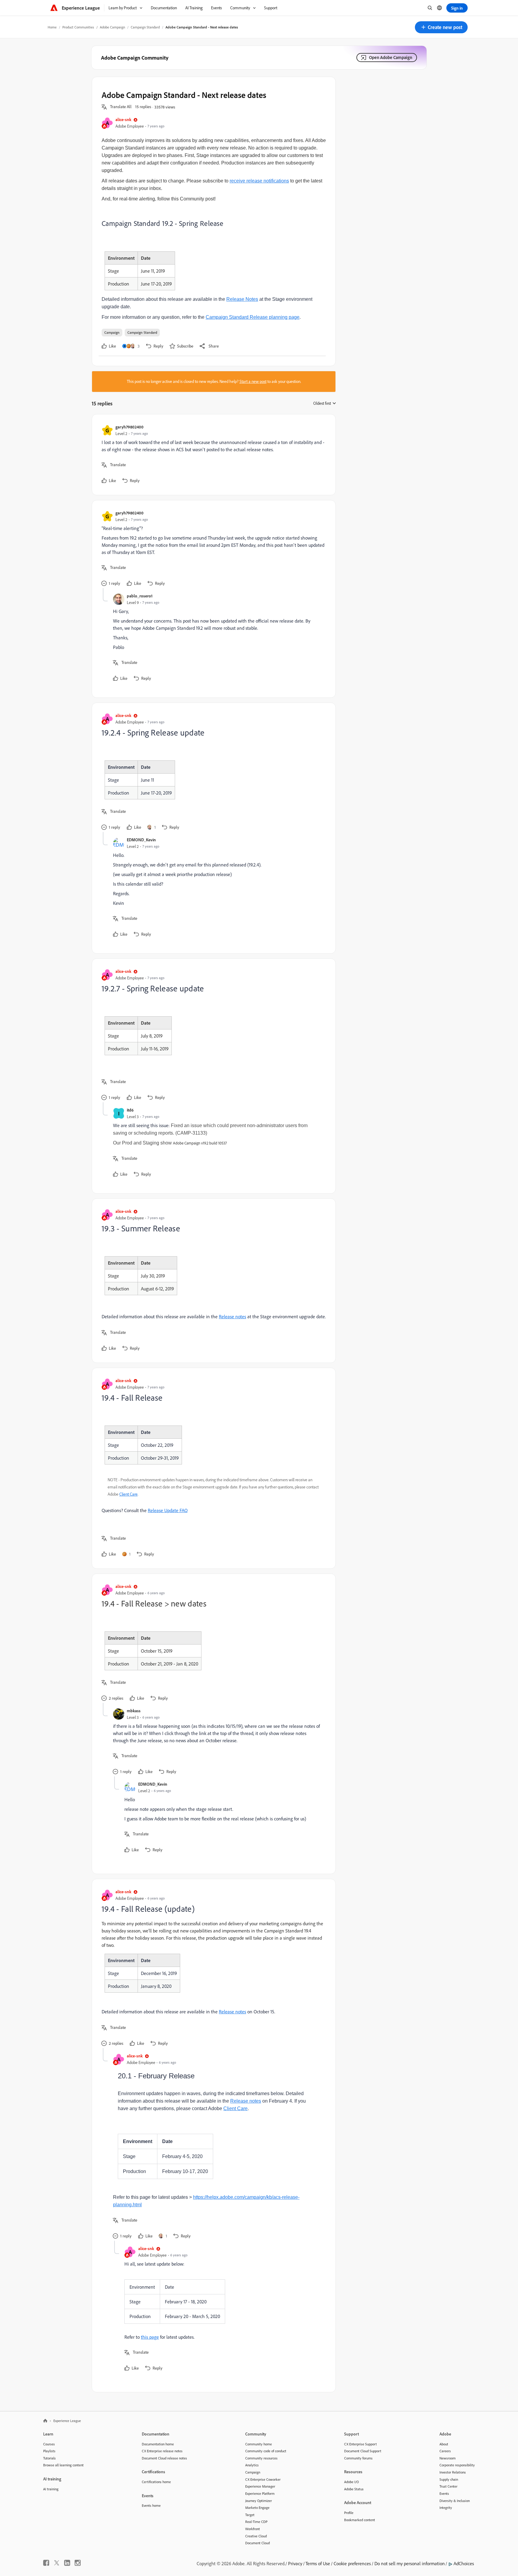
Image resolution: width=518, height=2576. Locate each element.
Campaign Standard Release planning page (253, 317)
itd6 (130, 1110)
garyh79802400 (129, 427)
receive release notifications (259, 181)
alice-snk (123, 119)
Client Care (128, 1494)
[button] (441, 27)
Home (52, 27)
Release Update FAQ (168, 1510)
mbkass (134, 1711)
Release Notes (242, 299)
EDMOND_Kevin (141, 840)
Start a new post (253, 381)
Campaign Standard (145, 27)
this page (150, 2337)
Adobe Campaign (112, 27)
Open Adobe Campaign (391, 57)
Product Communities (78, 27)
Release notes (232, 1316)
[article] (212, 455)
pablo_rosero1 (140, 596)
